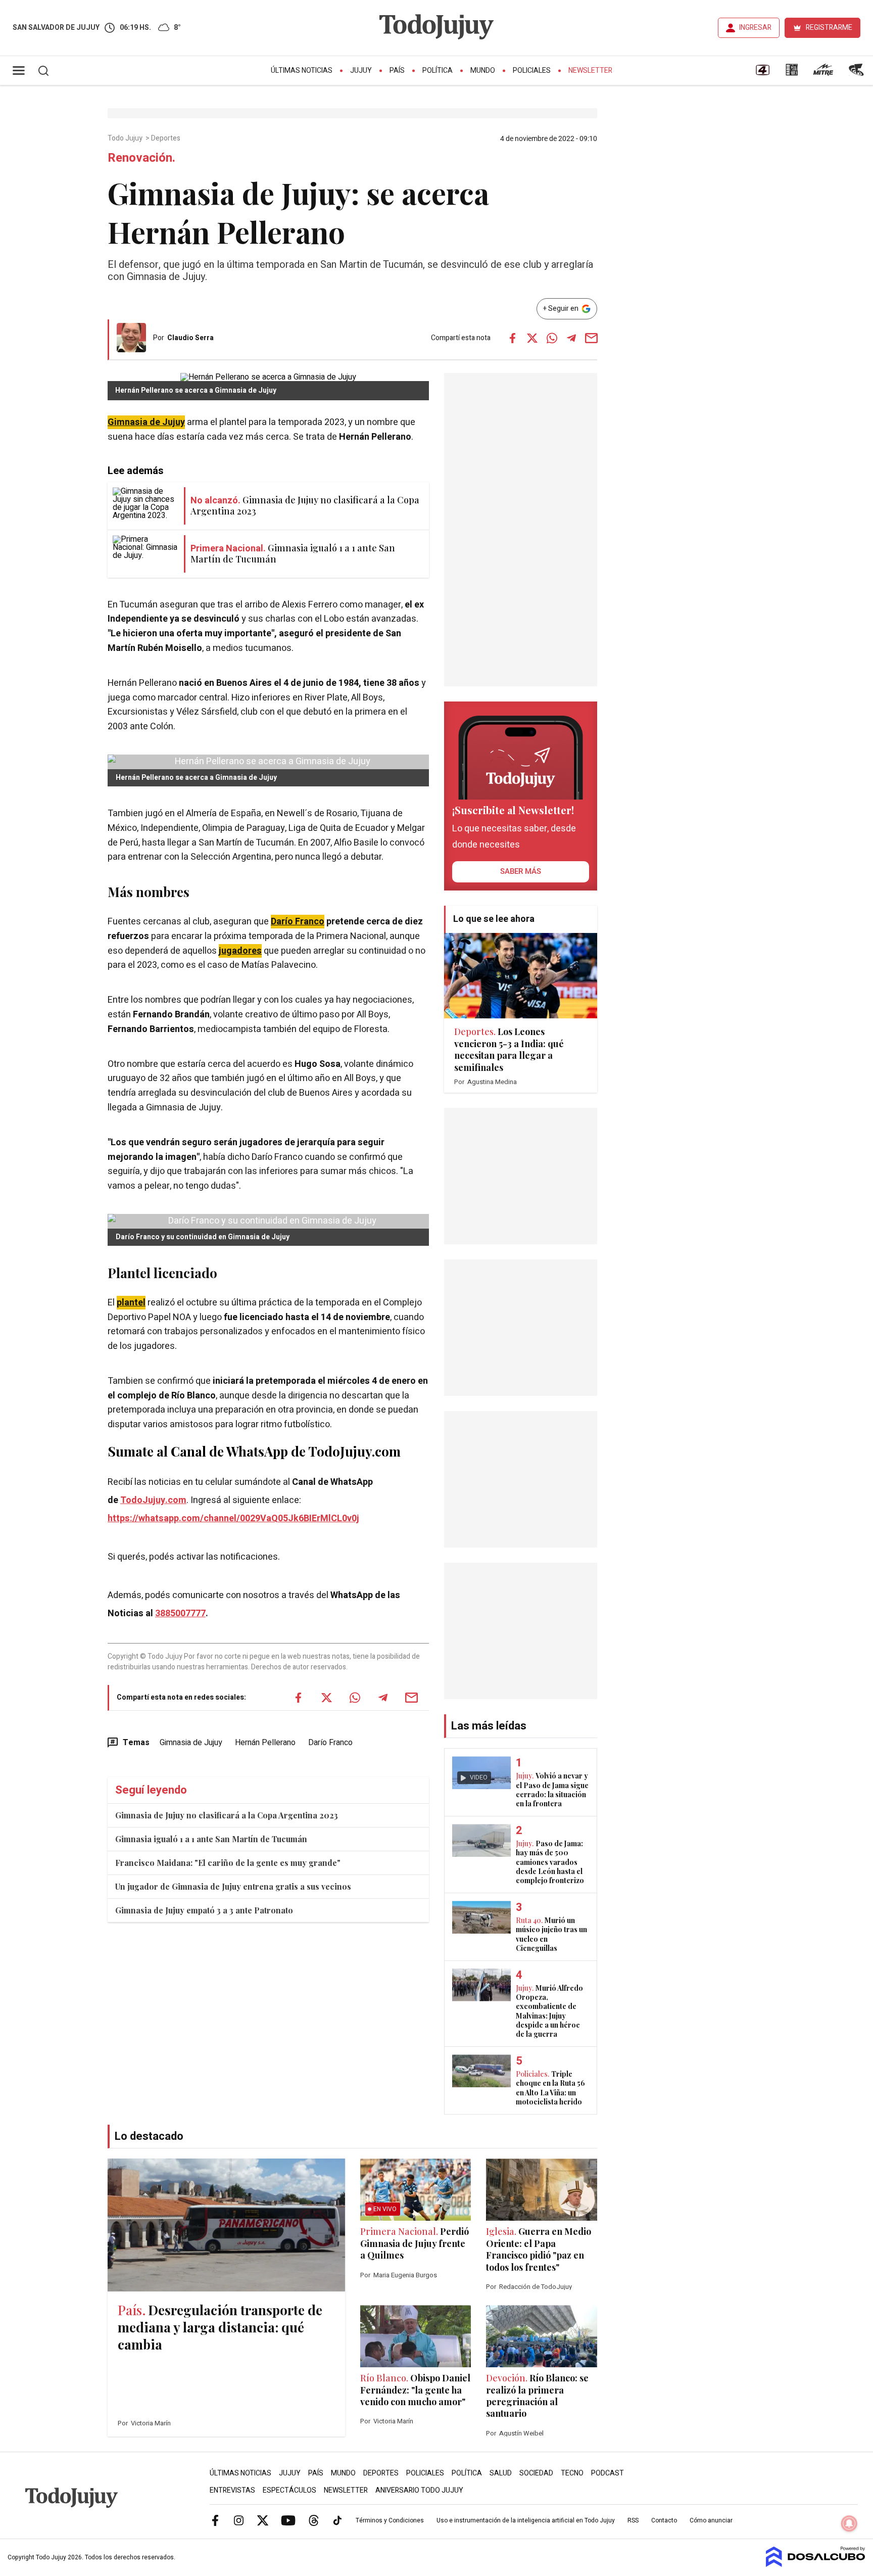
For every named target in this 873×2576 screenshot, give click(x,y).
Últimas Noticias (302, 71)
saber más (521, 871)
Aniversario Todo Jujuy (419, 2490)
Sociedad (536, 2473)
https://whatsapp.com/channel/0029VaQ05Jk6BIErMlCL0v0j (233, 1518)
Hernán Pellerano (265, 1743)
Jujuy (361, 71)
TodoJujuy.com (153, 1500)
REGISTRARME (829, 28)
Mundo (483, 71)
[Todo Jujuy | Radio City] (792, 73)
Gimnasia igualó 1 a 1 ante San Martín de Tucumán (211, 1839)
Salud (501, 2473)
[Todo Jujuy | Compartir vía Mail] (591, 338)
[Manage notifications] (849, 2523)
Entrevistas (232, 2490)
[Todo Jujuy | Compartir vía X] (532, 338)
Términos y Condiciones (390, 2520)
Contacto (664, 2520)
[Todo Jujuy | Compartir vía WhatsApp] (552, 338)
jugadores (240, 951)
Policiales (532, 71)
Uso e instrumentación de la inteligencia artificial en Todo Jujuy (526, 2520)
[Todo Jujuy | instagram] (239, 2520)
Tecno (572, 2473)
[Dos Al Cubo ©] (816, 2564)
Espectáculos (289, 2490)
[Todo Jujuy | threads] (314, 2520)
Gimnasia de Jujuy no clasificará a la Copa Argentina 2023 (227, 1815)
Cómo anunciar (711, 2520)
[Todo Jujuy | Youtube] (288, 2520)
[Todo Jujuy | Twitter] (263, 2520)
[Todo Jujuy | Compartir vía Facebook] (512, 338)
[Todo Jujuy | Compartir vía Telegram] (571, 338)
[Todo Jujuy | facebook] (215, 2520)
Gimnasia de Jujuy (146, 422)
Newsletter (590, 71)
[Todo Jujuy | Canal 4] (762, 73)
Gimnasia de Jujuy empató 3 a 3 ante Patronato (204, 1910)
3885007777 (180, 1613)
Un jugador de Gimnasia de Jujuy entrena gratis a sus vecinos (233, 1886)
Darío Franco (298, 922)
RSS (633, 2520)
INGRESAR (755, 28)
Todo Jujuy (126, 138)
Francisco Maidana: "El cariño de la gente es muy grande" (228, 1863)
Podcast (608, 2473)
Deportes (166, 138)
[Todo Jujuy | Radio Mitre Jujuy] (823, 73)
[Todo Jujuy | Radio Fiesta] (857, 73)
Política (438, 71)
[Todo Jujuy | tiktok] (337, 2520)
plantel (131, 1303)
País (397, 71)
